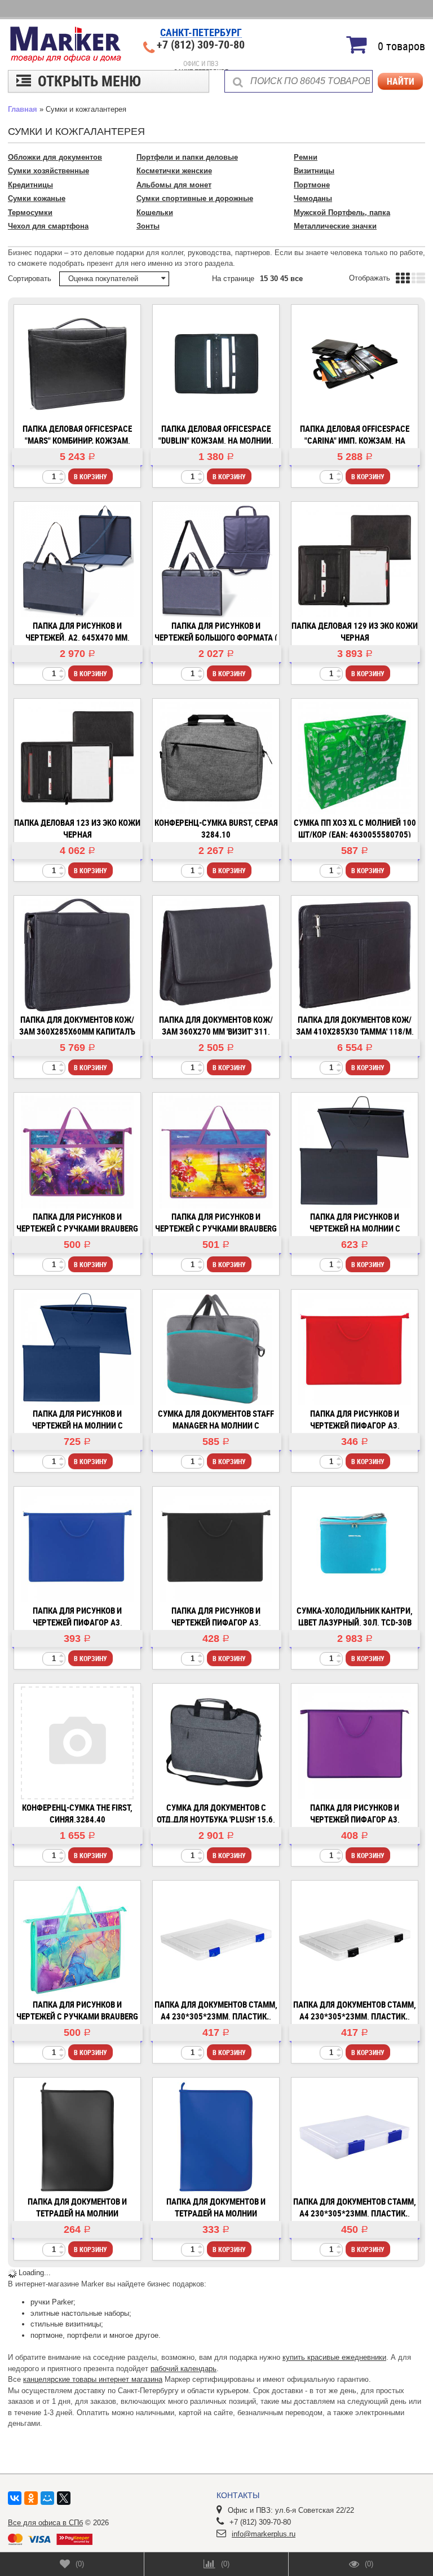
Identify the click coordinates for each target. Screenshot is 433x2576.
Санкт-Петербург (201, 33)
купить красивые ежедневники (334, 2357)
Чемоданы (313, 198)
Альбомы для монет (174, 185)
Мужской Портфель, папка (342, 213)
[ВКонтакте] (15, 2498)
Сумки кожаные (37, 198)
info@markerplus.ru (264, 2534)
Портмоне (312, 185)
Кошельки (155, 213)
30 (274, 279)
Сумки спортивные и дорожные (195, 198)
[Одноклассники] (31, 2498)
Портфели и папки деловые (187, 157)
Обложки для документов (55, 157)
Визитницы (314, 171)
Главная (23, 109)
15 (264, 279)
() (80, 2564)
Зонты (148, 226)
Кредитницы (30, 185)
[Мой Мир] (47, 2498)
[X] (64, 2498)
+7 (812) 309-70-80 (201, 45)
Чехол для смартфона (48, 226)
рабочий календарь (184, 2369)
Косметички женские (174, 171)
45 (284, 279)
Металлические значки (335, 226)
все (297, 279)
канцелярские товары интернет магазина (93, 2379)
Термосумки (30, 213)
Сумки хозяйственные (48, 171)
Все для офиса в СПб (45, 2523)
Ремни (306, 157)
